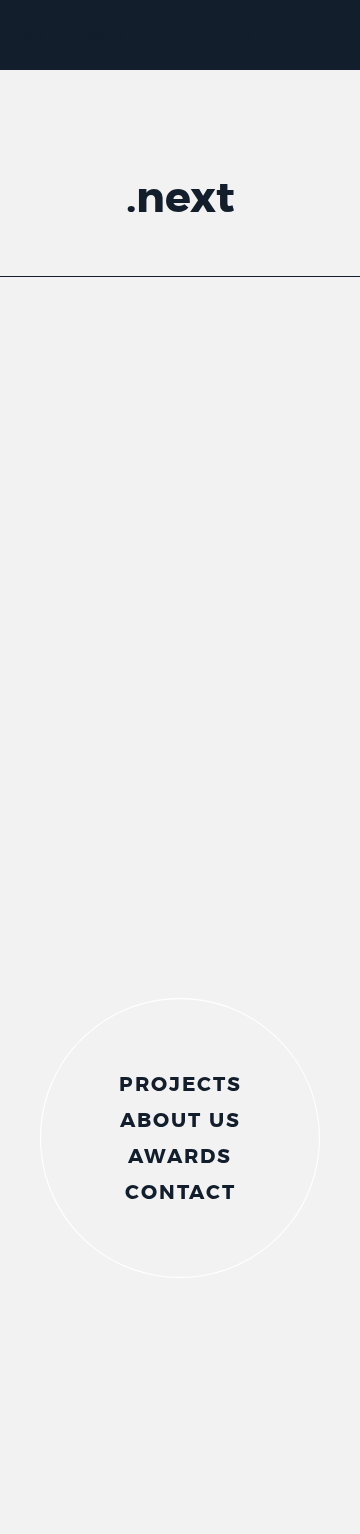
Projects (180, 1088)
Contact (180, 1196)
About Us (180, 1124)
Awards (180, 1160)
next (185, 198)
